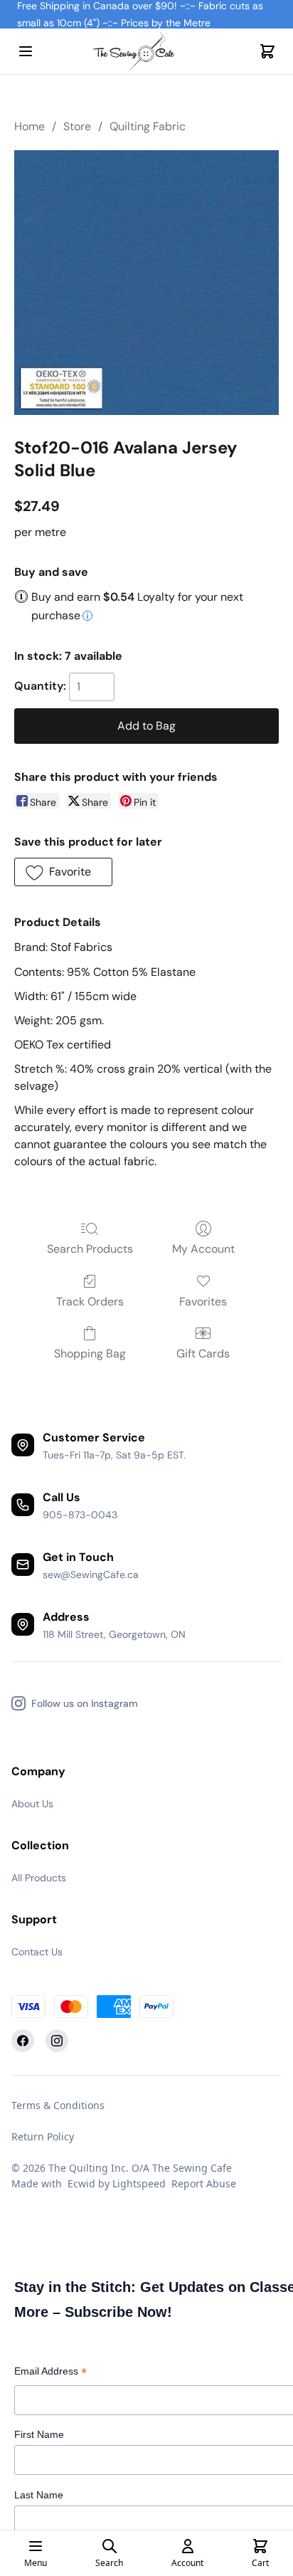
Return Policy (43, 2136)
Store (77, 126)
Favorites (203, 1302)
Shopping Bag (90, 1353)
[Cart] (267, 51)
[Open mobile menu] (26, 51)
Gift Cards (203, 1353)
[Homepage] (146, 52)
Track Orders (90, 1302)
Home (30, 126)
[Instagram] (57, 2041)
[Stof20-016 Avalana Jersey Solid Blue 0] (146, 283)
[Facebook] (23, 2041)
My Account (203, 1249)
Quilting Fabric (148, 126)
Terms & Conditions (58, 2105)
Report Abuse (204, 2183)
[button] (63, 872)
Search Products (90, 1249)
